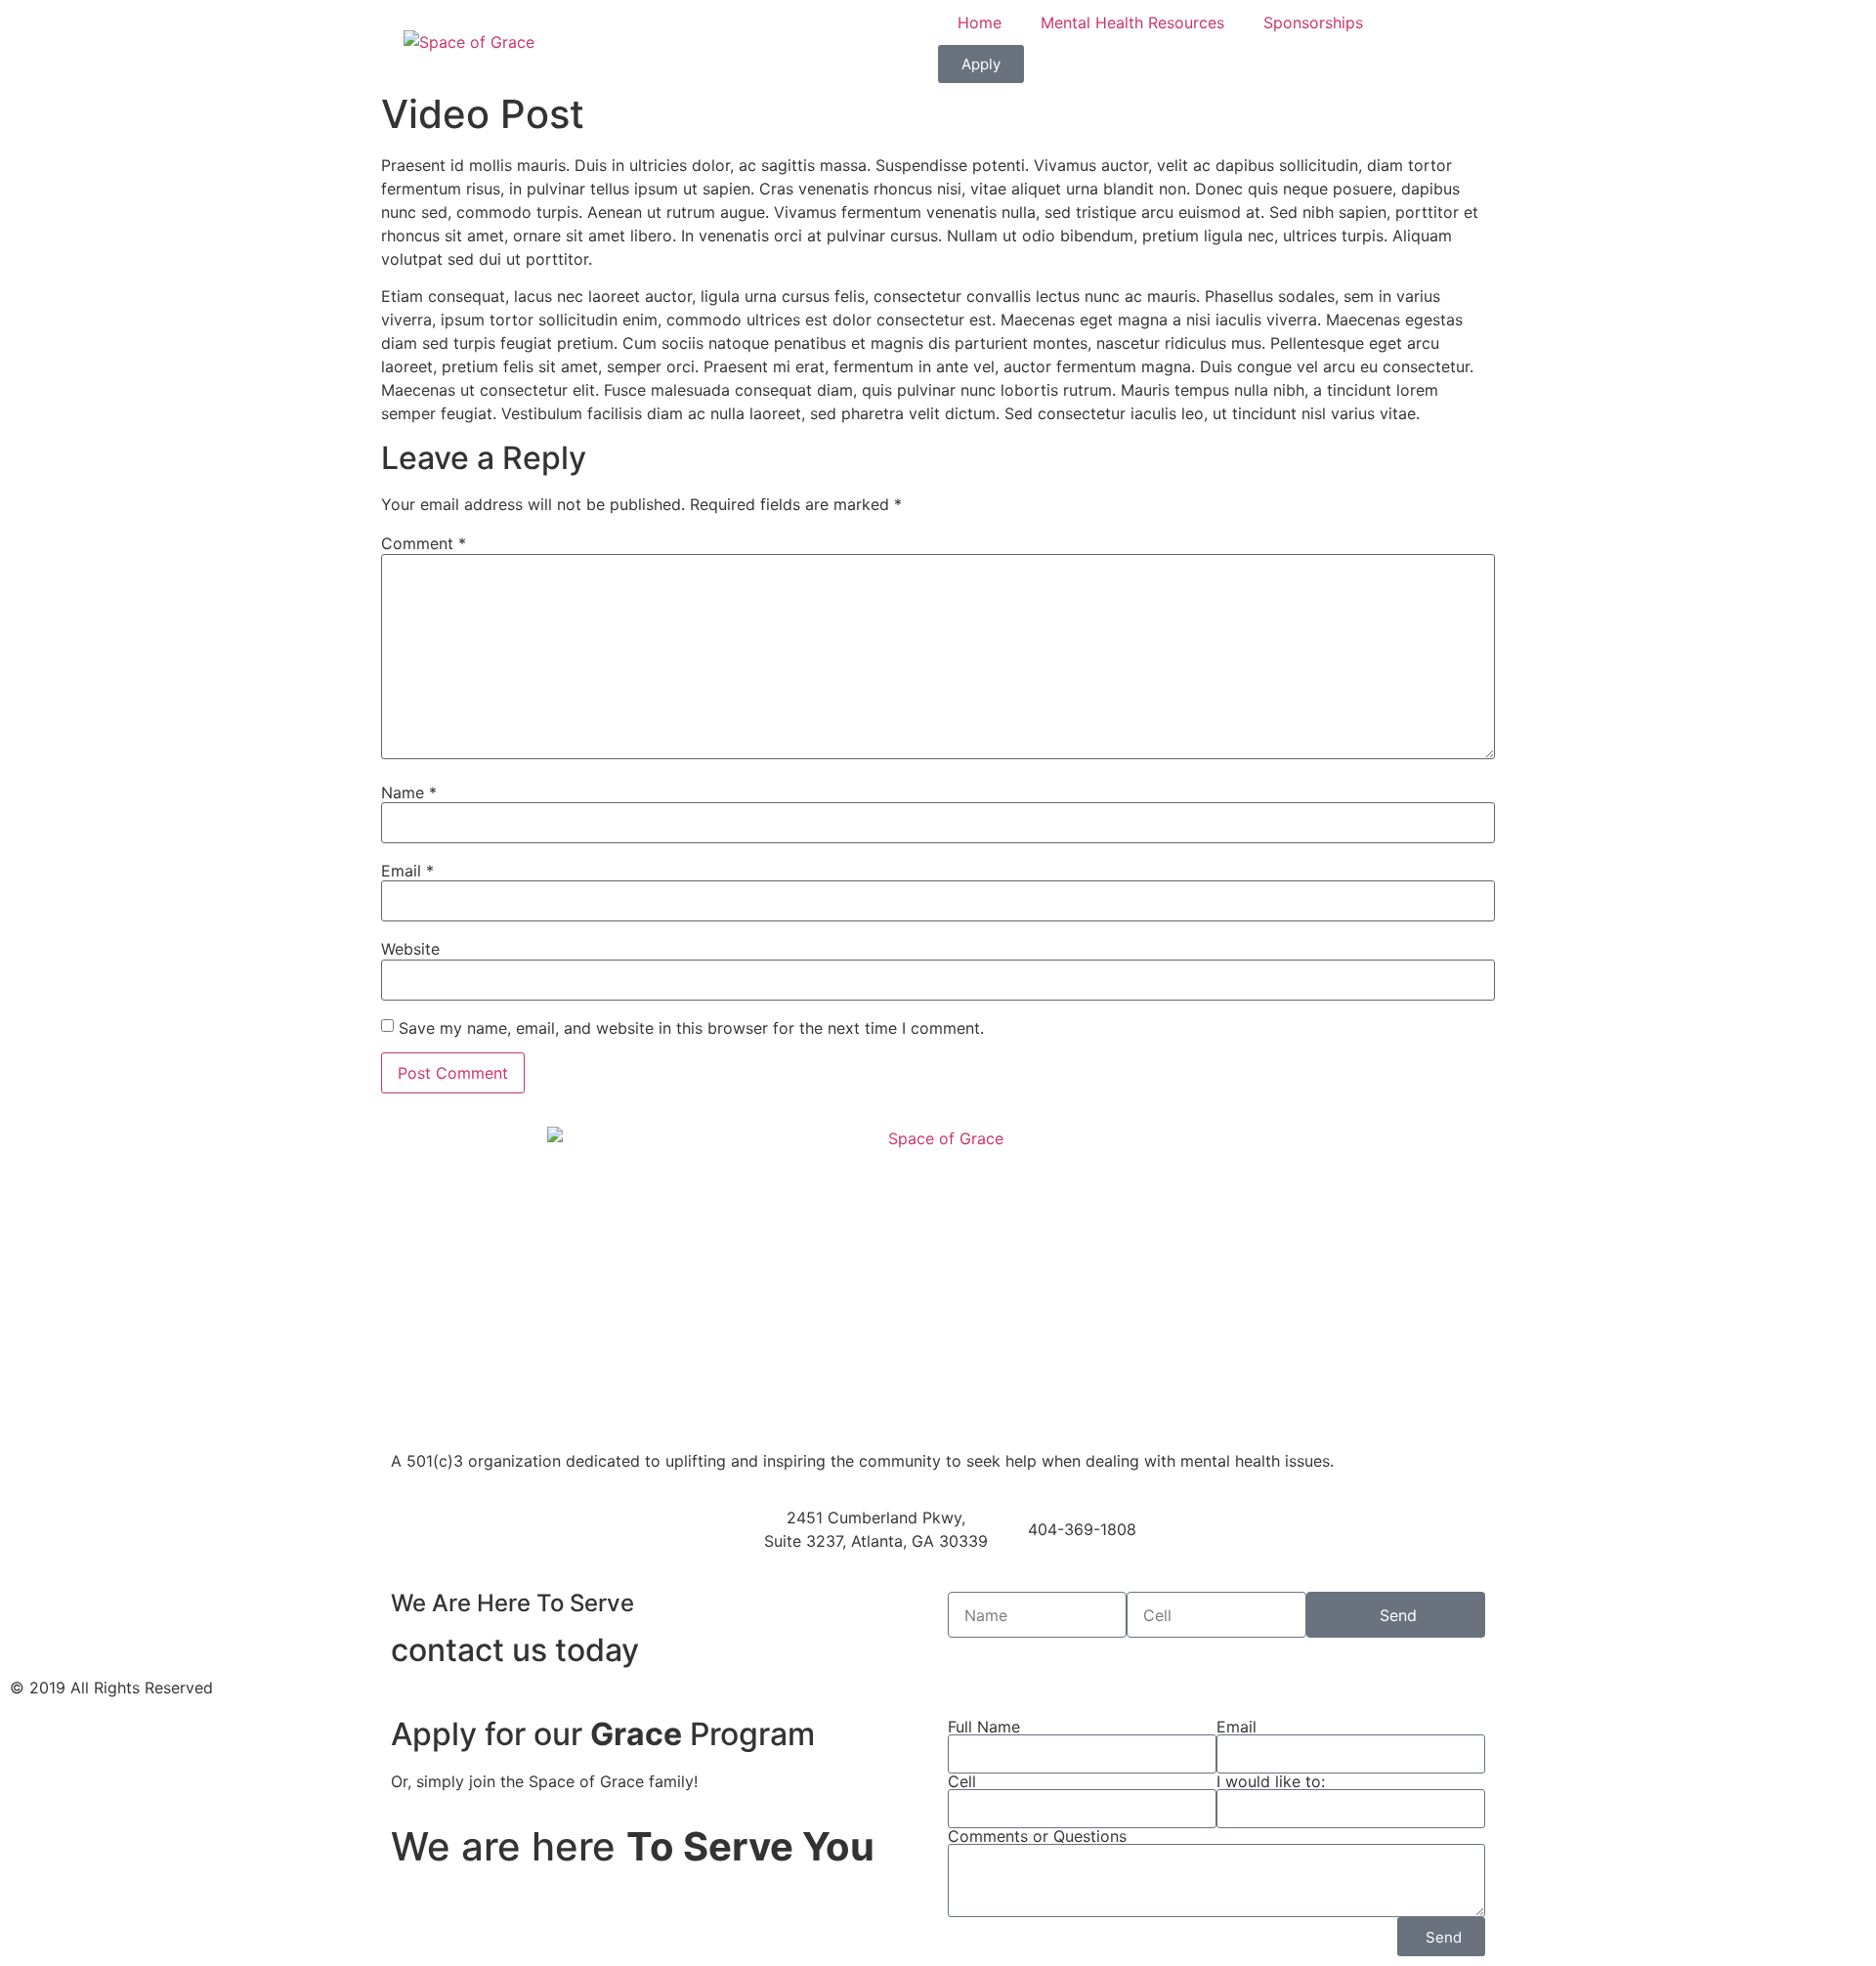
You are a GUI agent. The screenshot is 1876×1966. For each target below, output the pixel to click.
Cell (962, 1781)
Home (980, 22)
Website (410, 949)
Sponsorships (1313, 22)
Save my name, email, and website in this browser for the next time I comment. (691, 1028)
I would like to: (1271, 1781)
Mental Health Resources (1132, 22)
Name (409, 792)
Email (407, 871)
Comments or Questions (1037, 1836)
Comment (424, 543)
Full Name (984, 1727)
